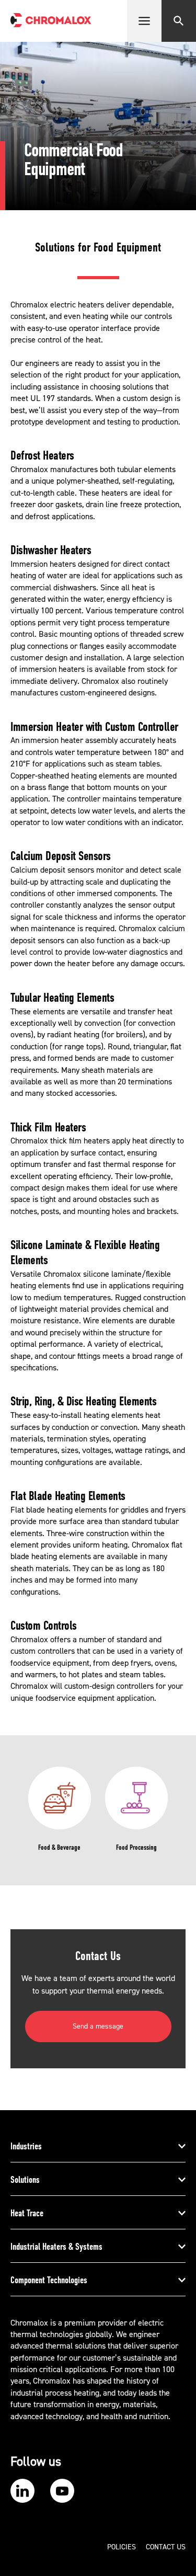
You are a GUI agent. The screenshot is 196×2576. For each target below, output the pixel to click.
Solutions (25, 2180)
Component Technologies (49, 2280)
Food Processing (136, 1847)
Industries (26, 2146)
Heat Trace (27, 2213)
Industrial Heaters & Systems (56, 2247)
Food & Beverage (59, 1847)
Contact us (166, 2547)
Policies (122, 2547)
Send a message (98, 2027)
